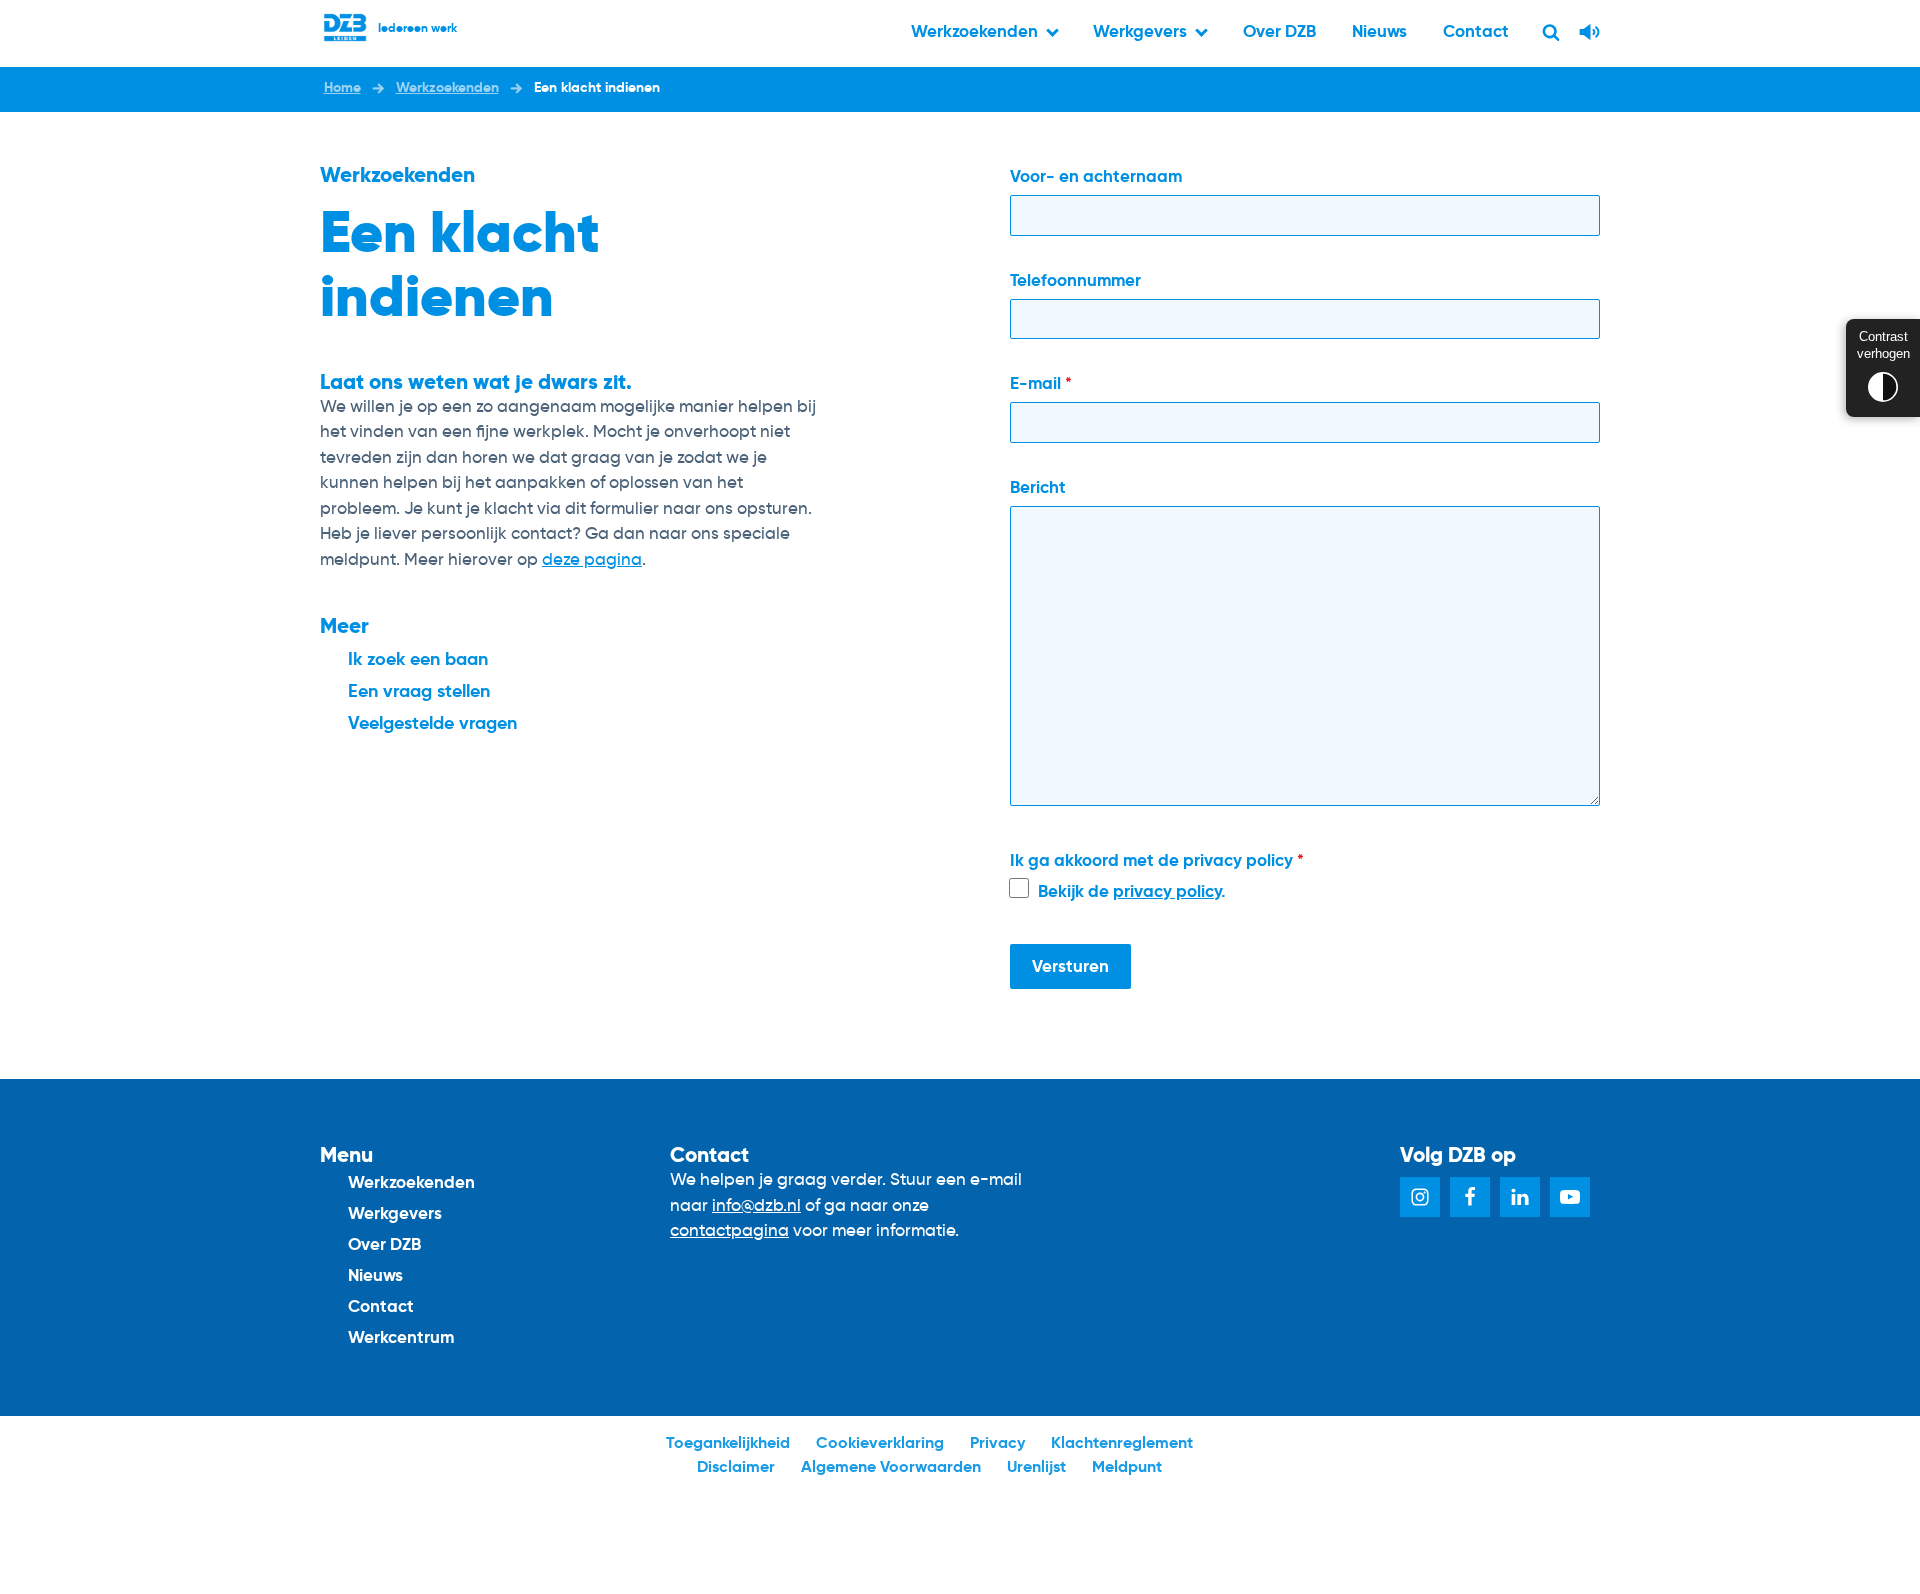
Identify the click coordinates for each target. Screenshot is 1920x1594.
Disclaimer (736, 1466)
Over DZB (1279, 31)
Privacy (997, 1442)
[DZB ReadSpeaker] (1589, 41)
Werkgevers (395, 1213)
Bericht (1038, 487)
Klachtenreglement (1122, 1442)
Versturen (1070, 966)
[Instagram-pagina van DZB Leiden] (1420, 1197)
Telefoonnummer (1075, 280)
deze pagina (592, 559)
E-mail (1041, 383)
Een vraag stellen (419, 690)
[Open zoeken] (1551, 32)
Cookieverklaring (880, 1442)
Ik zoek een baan (418, 658)
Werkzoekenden (411, 1182)
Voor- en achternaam (1096, 176)
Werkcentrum (401, 1337)
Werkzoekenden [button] (974, 31)
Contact (1476, 31)
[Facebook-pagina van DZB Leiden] (1470, 1197)
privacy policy (1167, 891)
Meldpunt (1127, 1466)
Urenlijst (1036, 1466)
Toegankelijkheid (728, 1442)
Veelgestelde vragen (432, 722)
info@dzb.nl (756, 1205)
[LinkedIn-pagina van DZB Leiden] (1520, 1197)
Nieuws (1379, 31)
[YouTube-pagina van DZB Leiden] (1570, 1197)
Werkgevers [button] (1140, 31)
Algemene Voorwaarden (891, 1466)
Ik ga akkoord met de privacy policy (1157, 860)
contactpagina (729, 1230)
